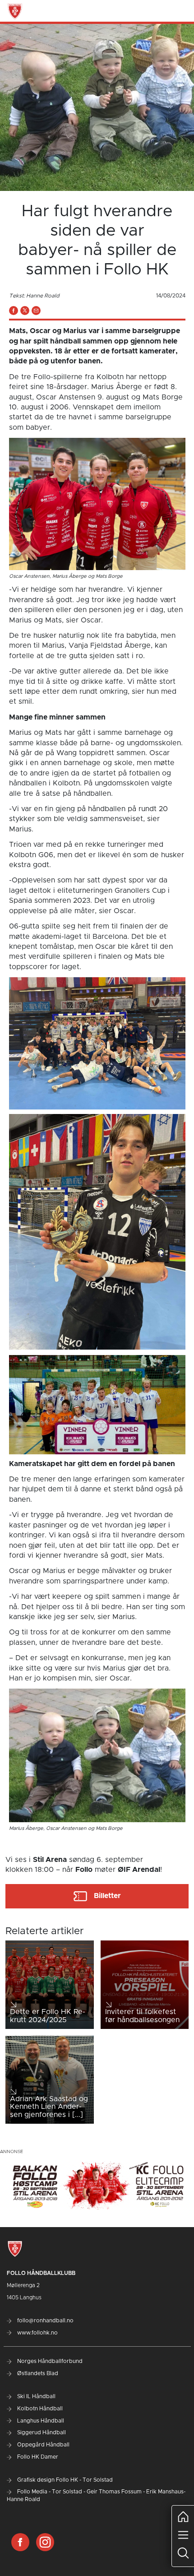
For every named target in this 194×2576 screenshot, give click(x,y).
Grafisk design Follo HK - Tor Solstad (64, 2480)
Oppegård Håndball (43, 2445)
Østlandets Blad (37, 2373)
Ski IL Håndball (36, 2396)
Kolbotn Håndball (39, 2409)
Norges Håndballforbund (49, 2361)
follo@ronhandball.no (45, 2321)
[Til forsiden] (15, 11)
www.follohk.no (37, 2333)
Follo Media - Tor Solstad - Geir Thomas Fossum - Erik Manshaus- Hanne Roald (96, 2495)
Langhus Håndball (40, 2421)
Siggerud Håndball (41, 2432)
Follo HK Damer (37, 2457)
